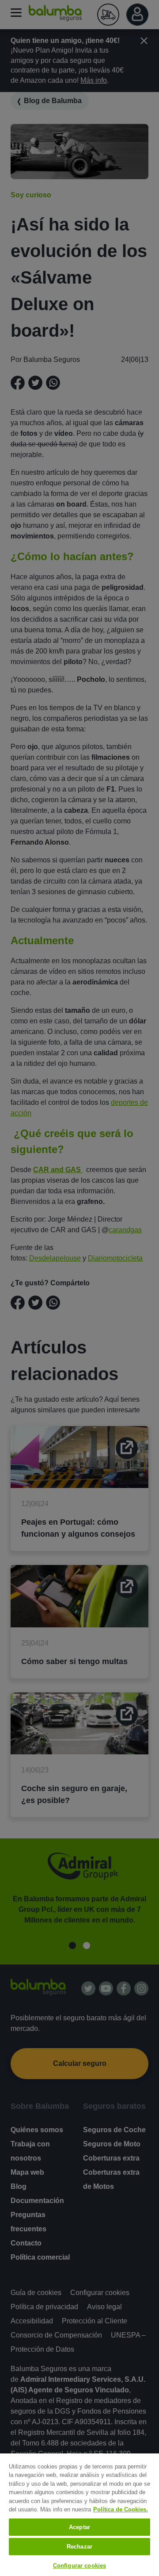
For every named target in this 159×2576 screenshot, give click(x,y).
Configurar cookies (79, 2566)
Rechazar (79, 2547)
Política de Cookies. (121, 2509)
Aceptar (79, 2527)
